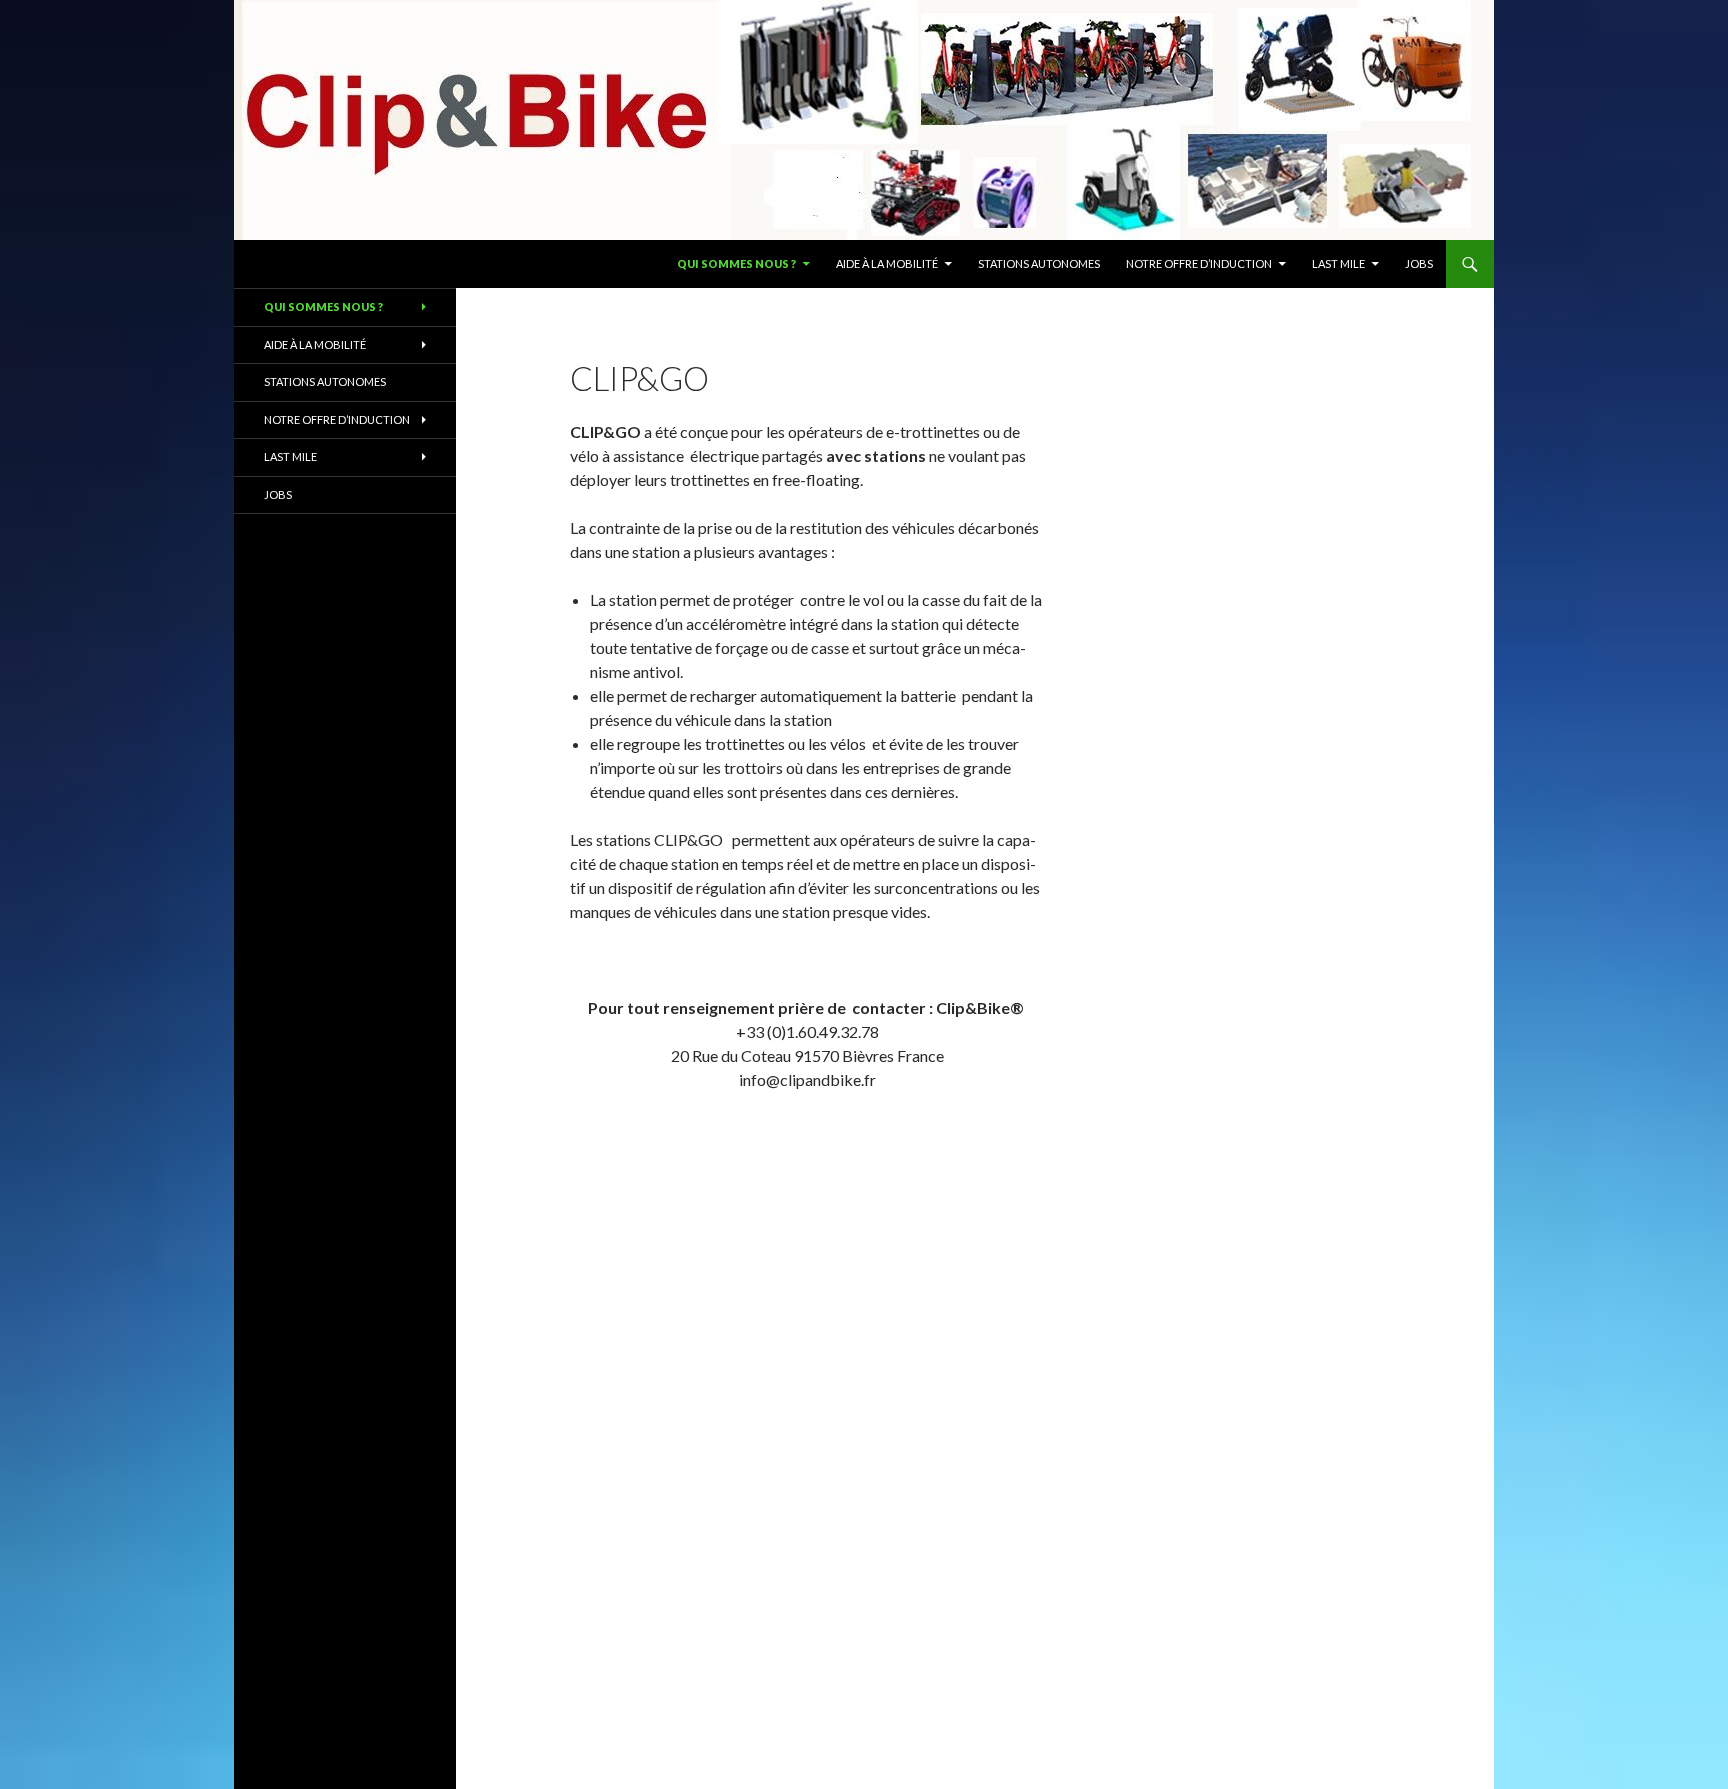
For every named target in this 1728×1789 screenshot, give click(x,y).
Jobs (1419, 263)
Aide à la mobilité (887, 263)
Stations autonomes (1039, 263)
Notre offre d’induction (1199, 263)
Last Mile (1338, 263)
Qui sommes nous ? (736, 263)
